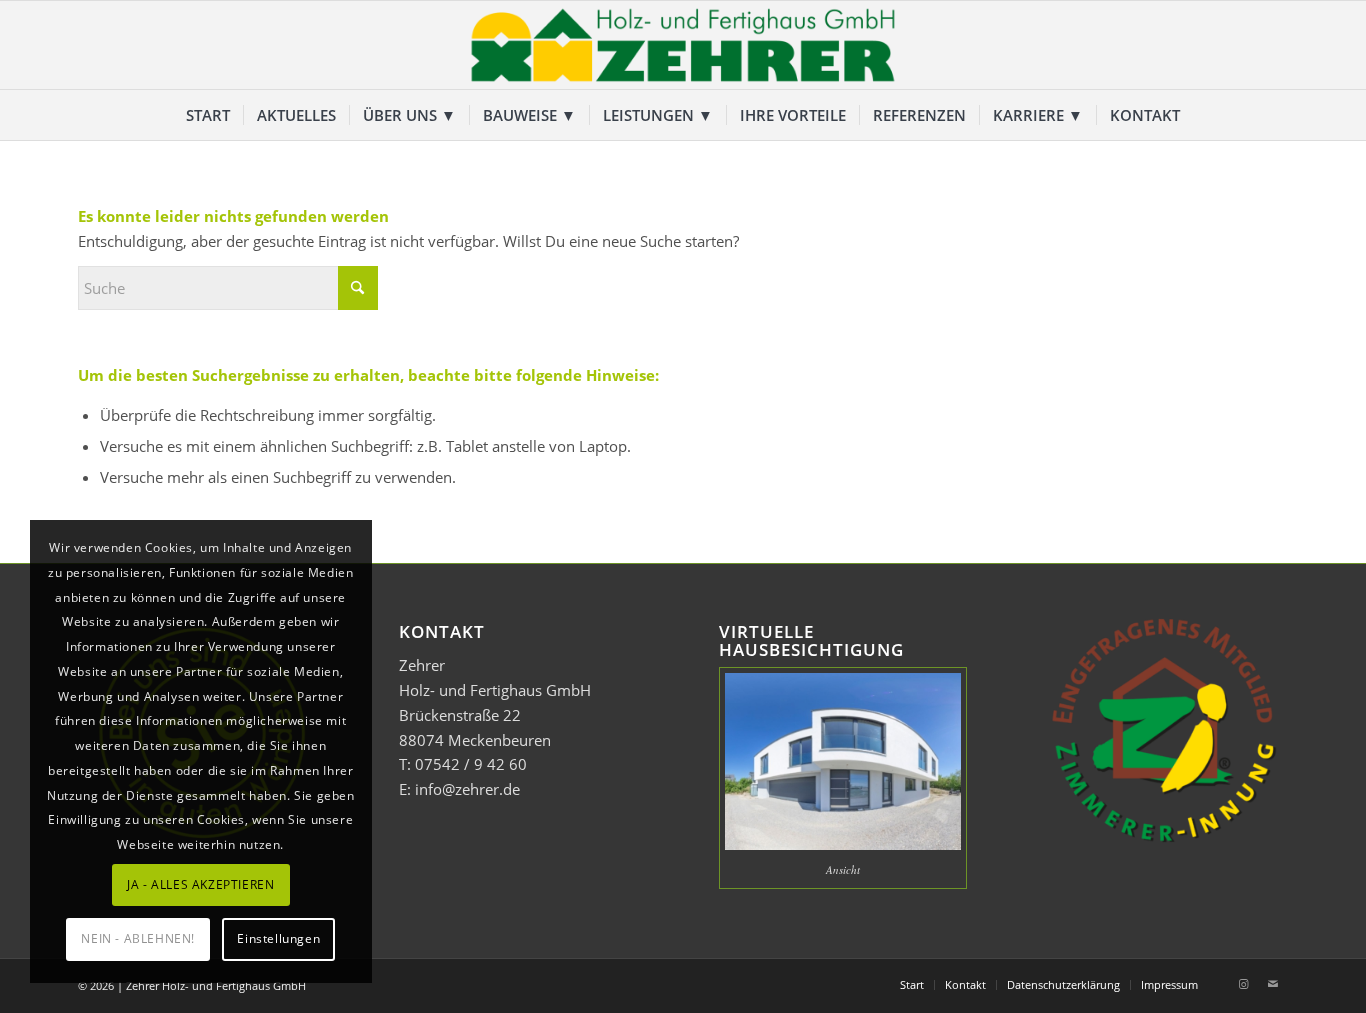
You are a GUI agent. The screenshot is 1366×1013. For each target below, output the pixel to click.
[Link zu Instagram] (1243, 984)
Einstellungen (278, 938)
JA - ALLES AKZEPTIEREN (200, 884)
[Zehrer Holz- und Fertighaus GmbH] (683, 45)
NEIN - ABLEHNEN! (138, 938)
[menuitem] (208, 115)
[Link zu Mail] (1273, 984)
